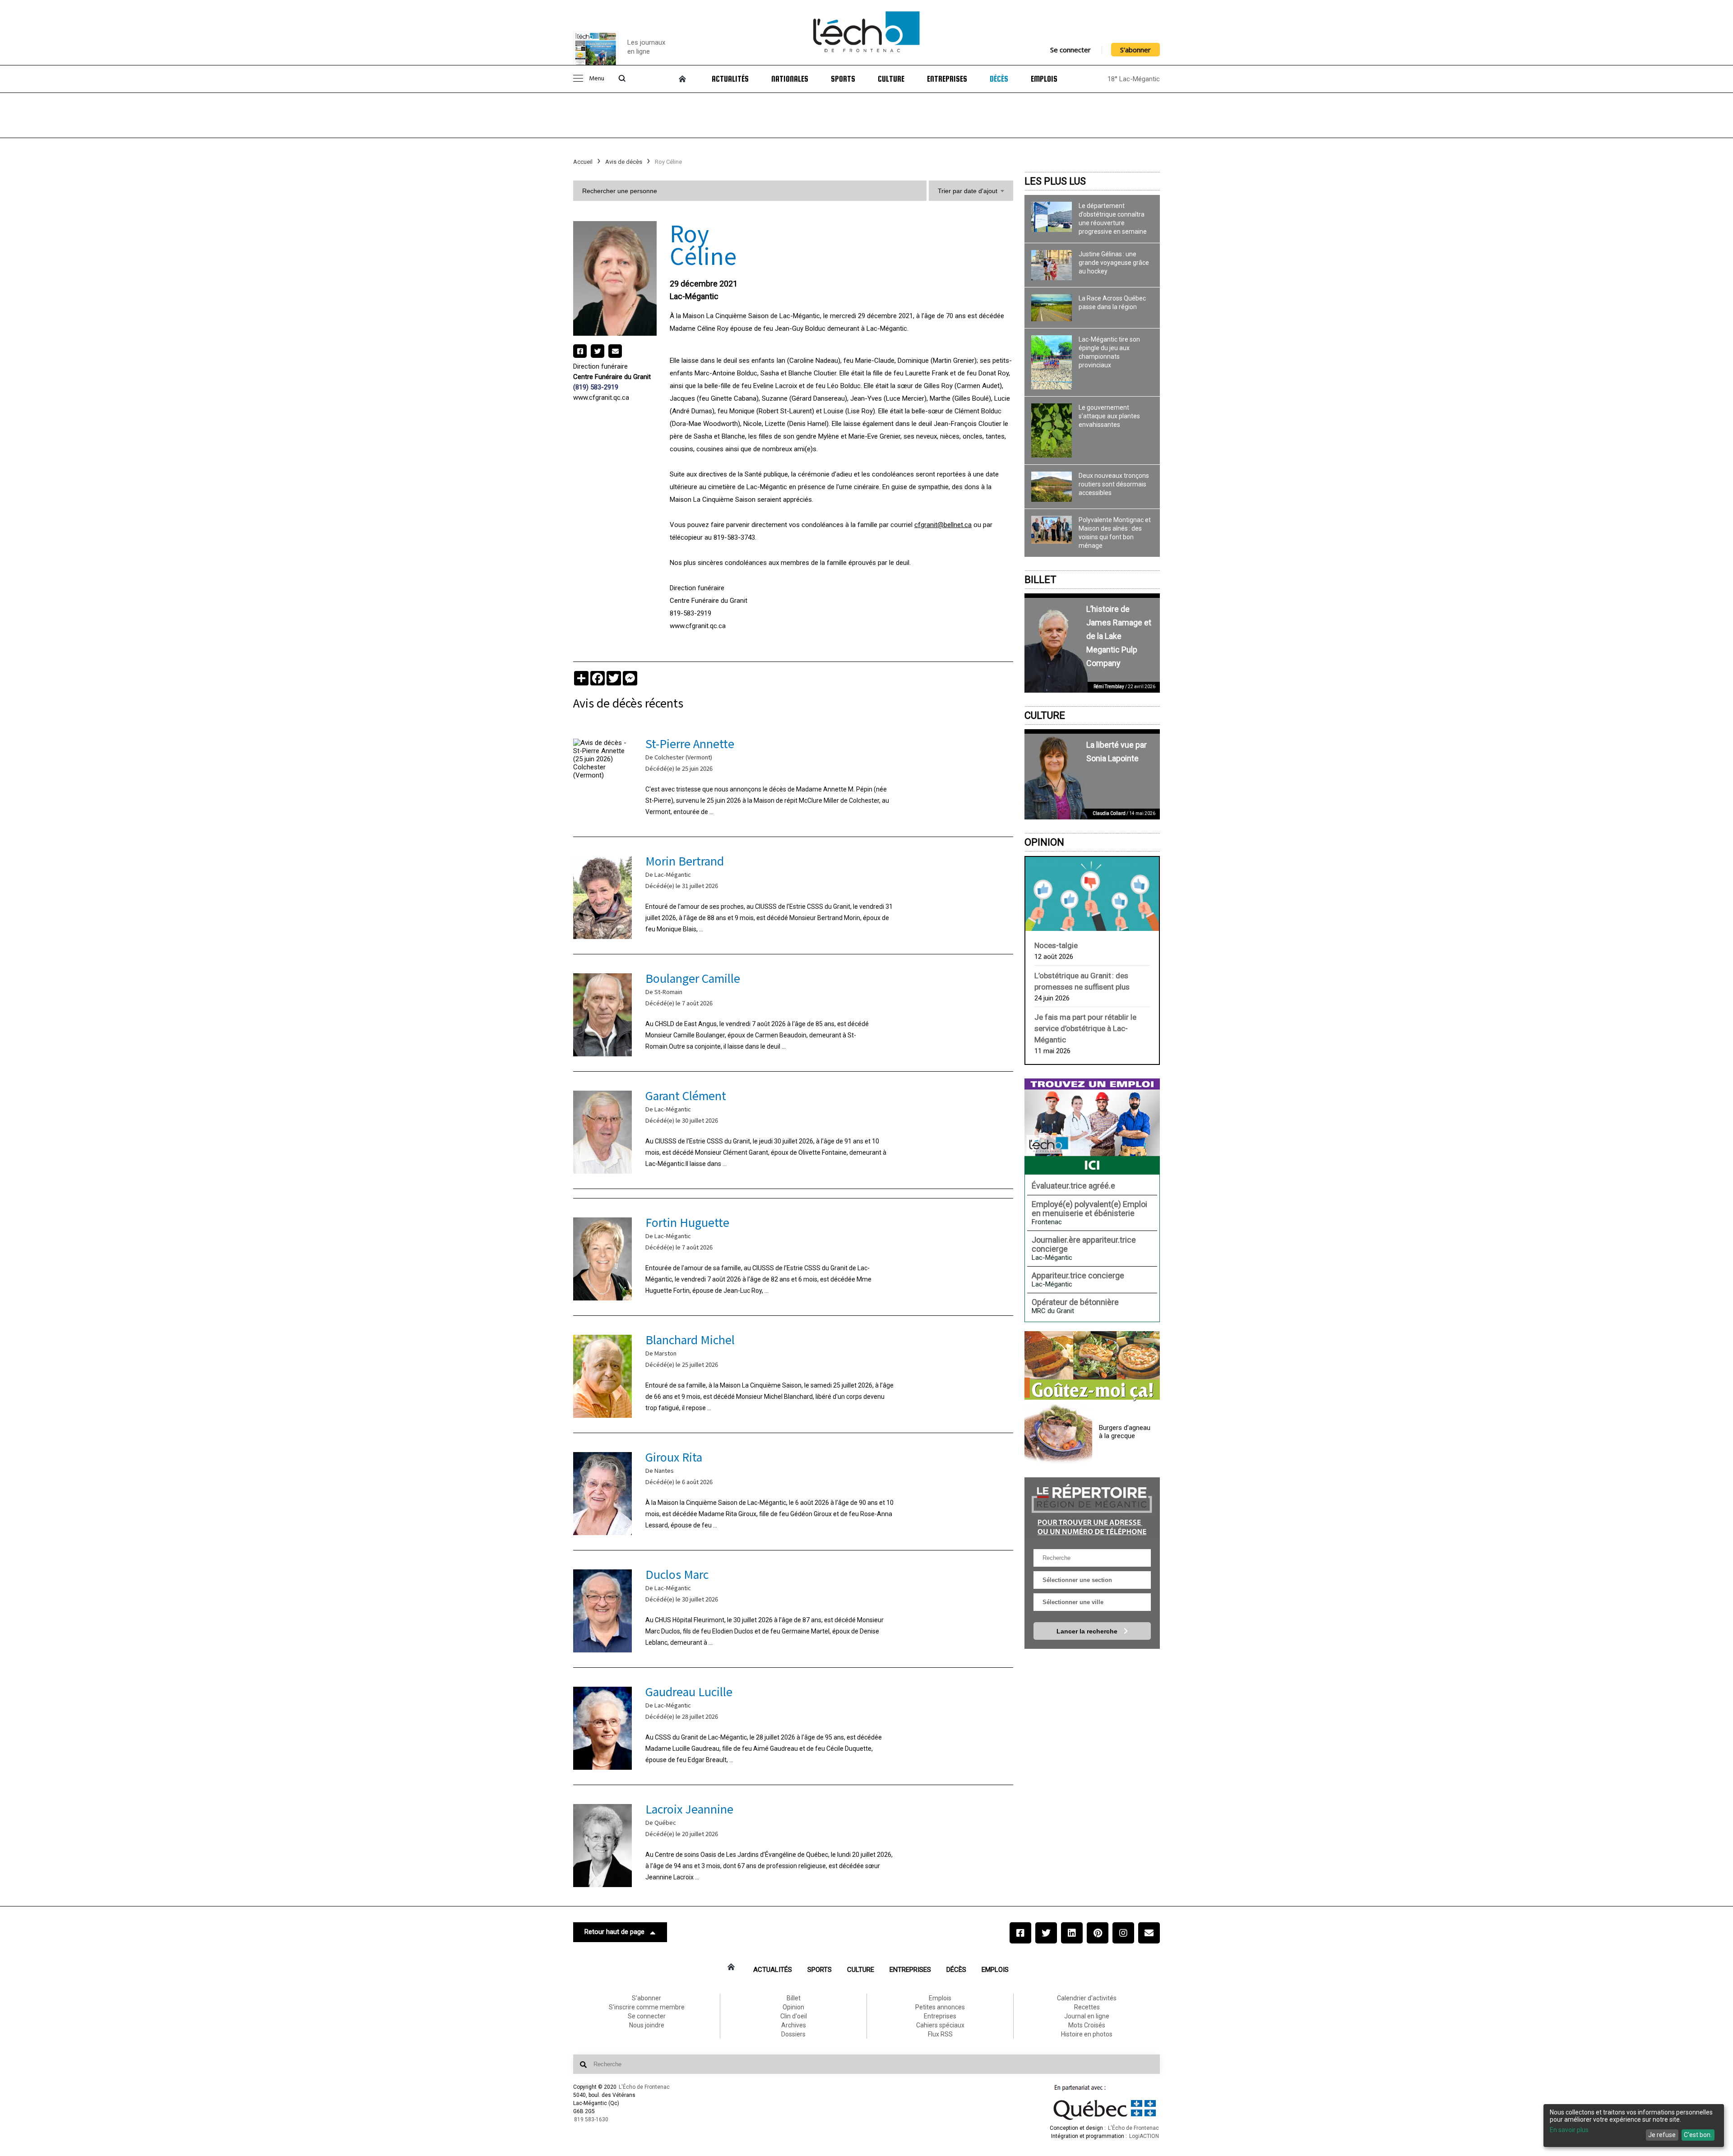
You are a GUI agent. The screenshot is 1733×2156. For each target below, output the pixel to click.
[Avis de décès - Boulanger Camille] (793, 1013)
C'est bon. (1698, 2135)
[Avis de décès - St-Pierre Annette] (793, 778)
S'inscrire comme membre (647, 2007)
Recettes (1087, 2007)
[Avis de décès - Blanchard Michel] (793, 1374)
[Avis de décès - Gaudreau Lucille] (793, 1726)
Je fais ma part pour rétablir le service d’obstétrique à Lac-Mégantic (1085, 1028)
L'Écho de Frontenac (644, 2087)
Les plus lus (1055, 181)
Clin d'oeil (794, 2016)
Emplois (1044, 79)
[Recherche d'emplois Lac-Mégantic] (1092, 1126)
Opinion (1044, 842)
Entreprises (947, 79)
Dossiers (793, 2034)
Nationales (790, 79)
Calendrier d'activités (1087, 1998)
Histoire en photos (1087, 2034)
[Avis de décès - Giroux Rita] (793, 1492)
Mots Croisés (1087, 2025)
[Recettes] (1092, 1366)
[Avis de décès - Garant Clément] (793, 1130)
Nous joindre (647, 2025)
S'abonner (1135, 50)
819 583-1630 (591, 2119)
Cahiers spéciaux (940, 2025)
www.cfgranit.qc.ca (601, 398)
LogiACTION (1144, 2136)
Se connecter (1070, 50)
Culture (891, 79)
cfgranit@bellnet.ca (943, 525)
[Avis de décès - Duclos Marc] (793, 1609)
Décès (999, 79)
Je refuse (1662, 2135)
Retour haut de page (614, 1932)
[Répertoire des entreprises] (1092, 1509)
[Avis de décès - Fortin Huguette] (793, 1257)
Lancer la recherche (1088, 1631)
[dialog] (1634, 2126)
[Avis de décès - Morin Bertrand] (793, 895)
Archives (794, 2025)
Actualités (730, 79)
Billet (1040, 580)
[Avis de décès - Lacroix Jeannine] (793, 1844)
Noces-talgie (1056, 945)
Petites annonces (940, 2007)
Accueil (583, 162)
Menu (597, 79)
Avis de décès (624, 162)
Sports (843, 79)
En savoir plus (1569, 2130)
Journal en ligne (1087, 2016)
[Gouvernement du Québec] (1105, 2120)
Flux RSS (940, 2034)
